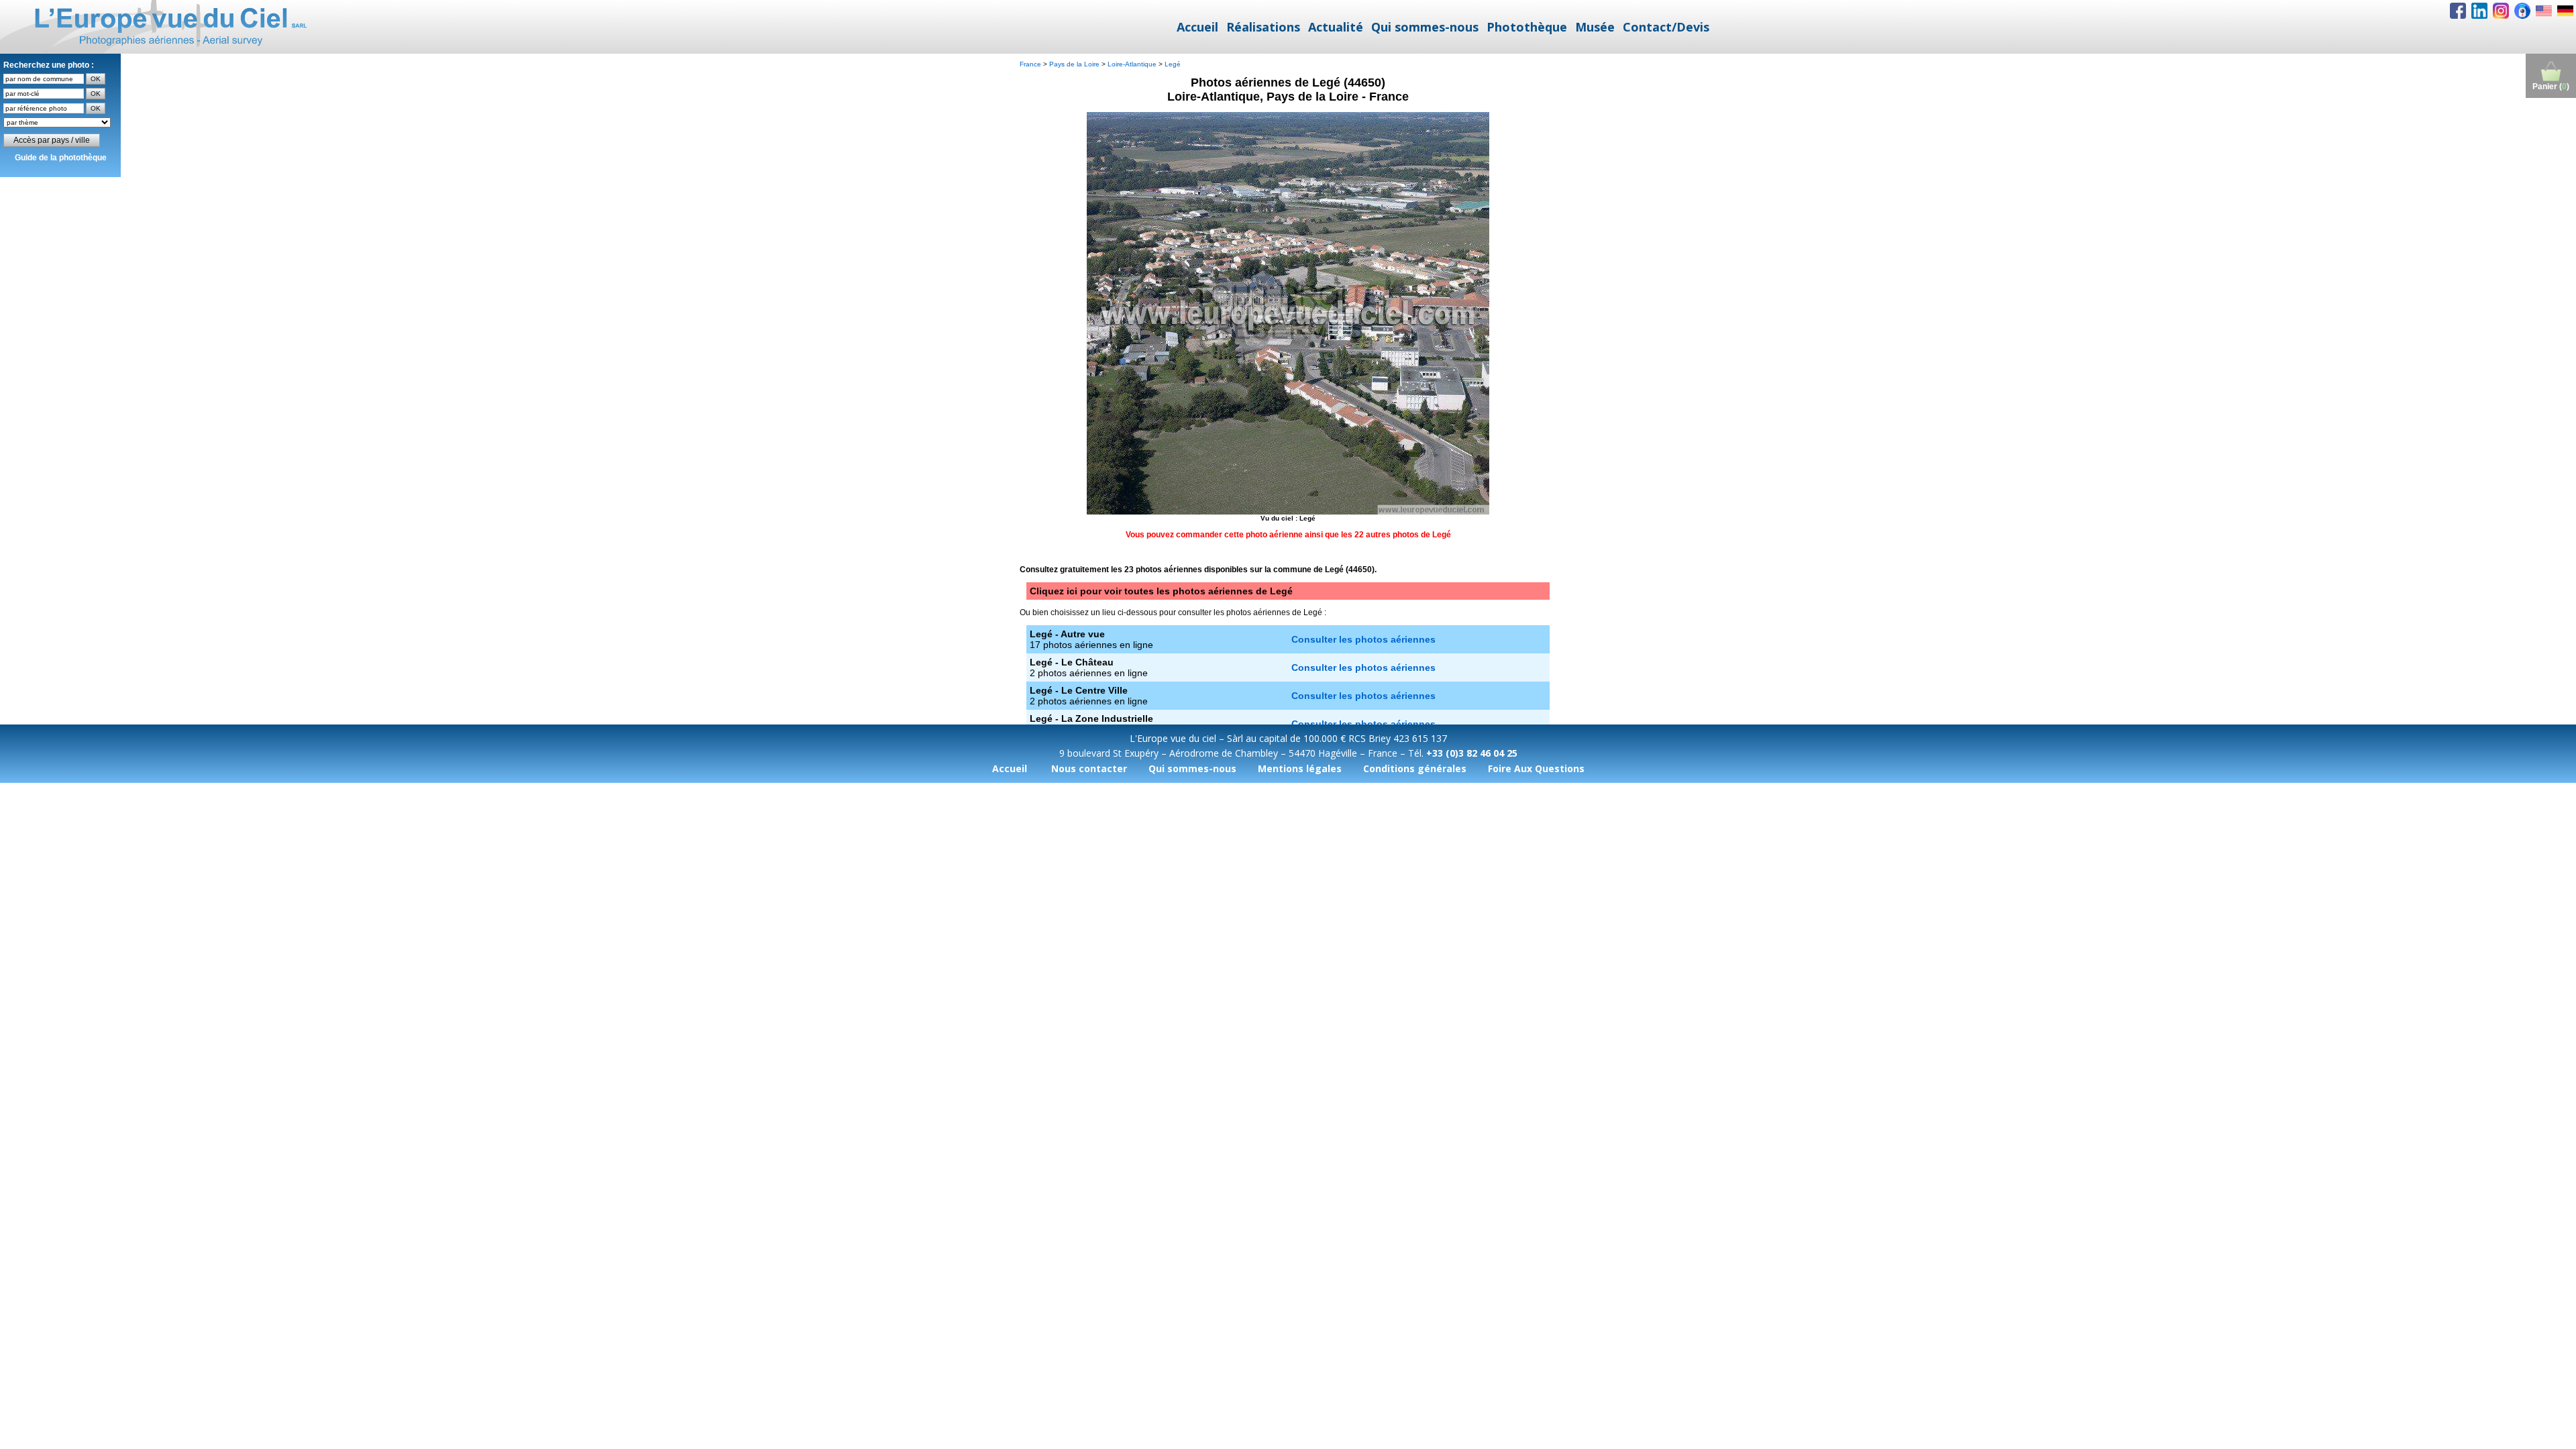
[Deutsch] (2565, 11)
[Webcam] (2522, 11)
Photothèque (1527, 27)
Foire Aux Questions (1536, 768)
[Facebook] (2458, 11)
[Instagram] (2501, 11)
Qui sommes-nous (1425, 27)
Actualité (1336, 27)
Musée (1595, 27)
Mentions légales (1300, 768)
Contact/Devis (1666, 27)
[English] (2544, 11)
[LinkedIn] (2479, 11)
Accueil (1197, 27)
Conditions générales (1415, 768)
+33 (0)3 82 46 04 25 (1472, 753)
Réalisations (1263, 27)
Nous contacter (1089, 768)
